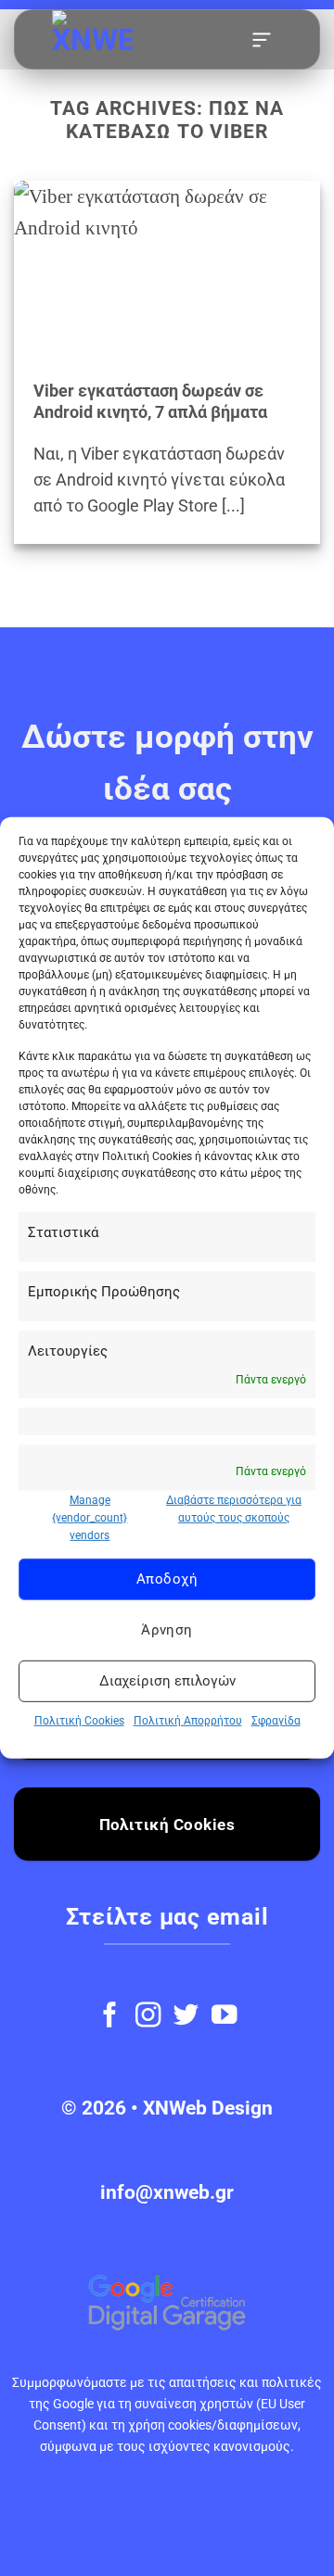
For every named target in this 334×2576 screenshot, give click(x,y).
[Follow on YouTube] (224, 2017)
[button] (262, 40)
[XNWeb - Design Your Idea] (140, 40)
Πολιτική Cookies (79, 1720)
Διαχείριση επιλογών (167, 1681)
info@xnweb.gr (167, 2192)
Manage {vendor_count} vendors (90, 1517)
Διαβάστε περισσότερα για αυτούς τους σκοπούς (234, 1508)
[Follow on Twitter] (186, 2017)
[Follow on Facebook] (110, 2017)
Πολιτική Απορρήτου (188, 1720)
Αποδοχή (167, 1579)
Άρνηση (167, 1630)
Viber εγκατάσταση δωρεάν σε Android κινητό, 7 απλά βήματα (150, 402)
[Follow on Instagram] (148, 2017)
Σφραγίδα (276, 1720)
